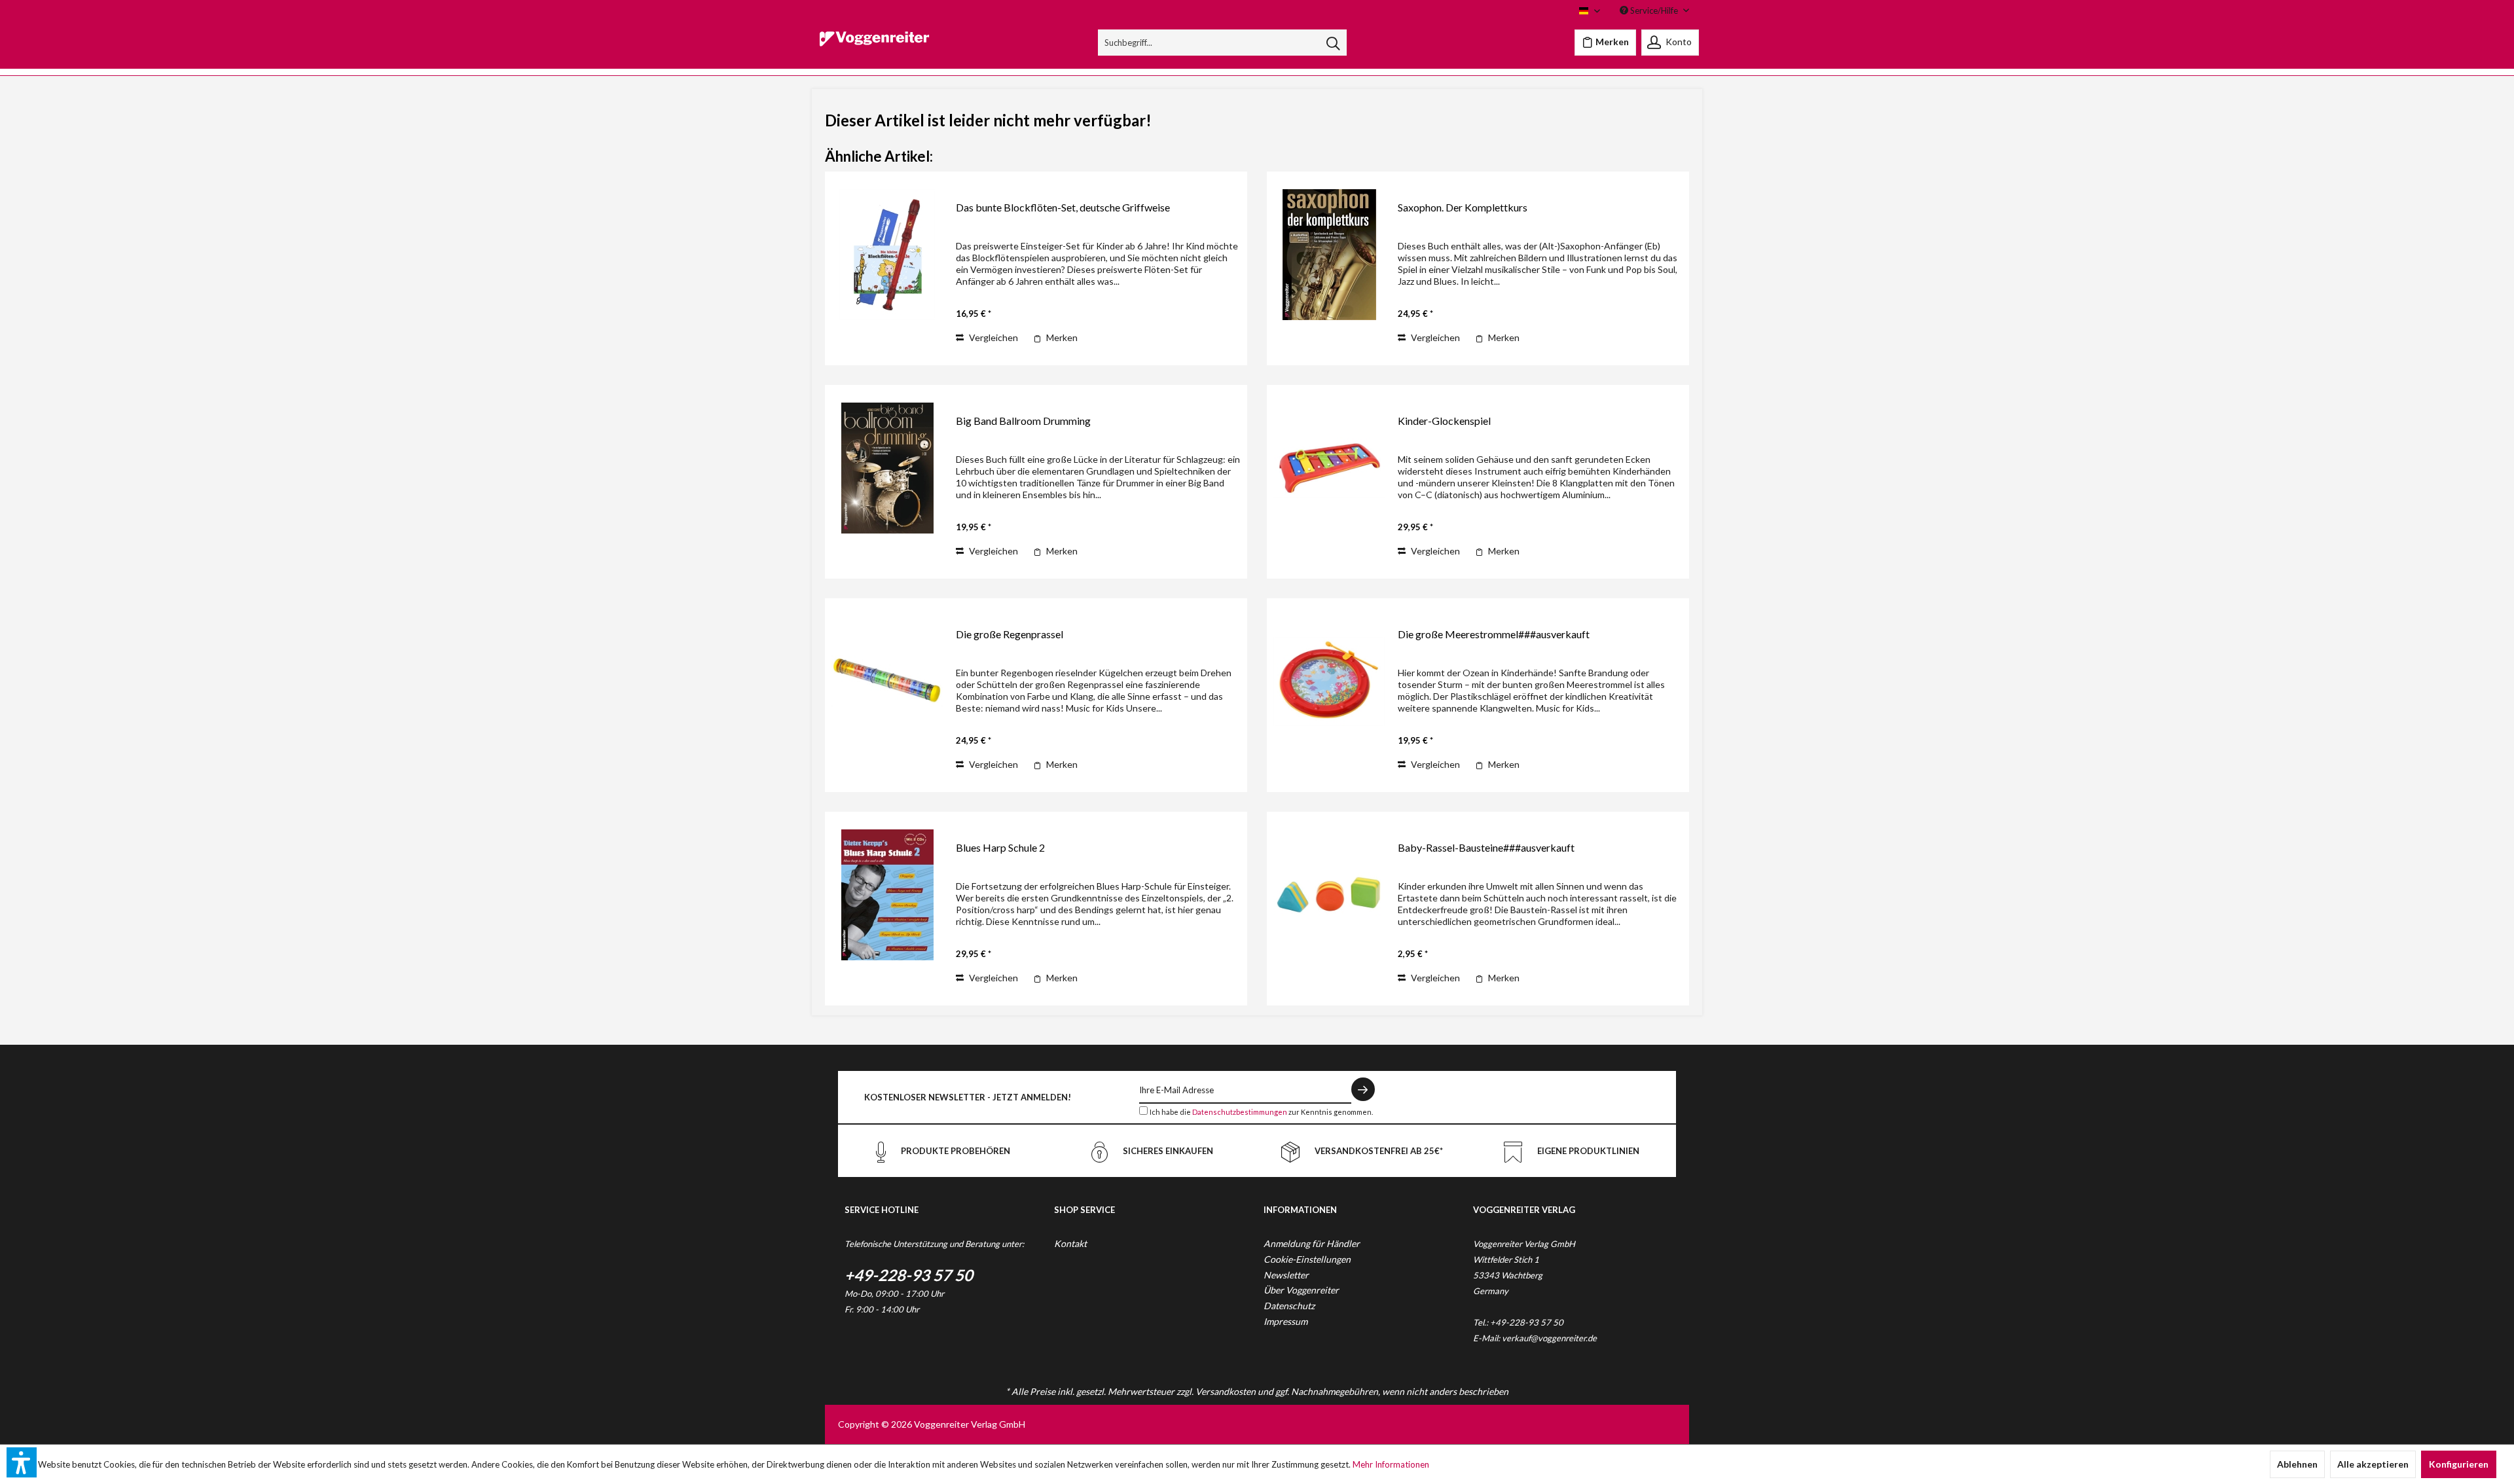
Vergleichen (993, 337)
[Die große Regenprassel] (887, 681)
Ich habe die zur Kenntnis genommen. (1261, 1112)
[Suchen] (1333, 43)
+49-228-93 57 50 (909, 1275)
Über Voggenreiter (1301, 1290)
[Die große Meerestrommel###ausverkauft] (1329, 681)
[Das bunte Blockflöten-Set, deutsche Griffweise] (887, 254)
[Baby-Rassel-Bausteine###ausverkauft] (1329, 895)
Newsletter (1286, 1275)
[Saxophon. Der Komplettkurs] (1329, 254)
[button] (22, 1462)
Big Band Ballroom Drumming (1023, 421)
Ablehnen (2297, 1464)
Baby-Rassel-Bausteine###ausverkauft (1486, 847)
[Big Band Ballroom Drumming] (887, 468)
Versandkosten (1226, 1391)
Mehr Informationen (1391, 1464)
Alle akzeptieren (2373, 1464)
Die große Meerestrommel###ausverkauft (1494, 634)
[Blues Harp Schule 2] (887, 895)
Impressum (1285, 1321)
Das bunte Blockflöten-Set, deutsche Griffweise (1063, 207)
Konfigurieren (2459, 1464)
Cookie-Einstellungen (1307, 1259)
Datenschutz (1289, 1306)
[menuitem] (1223, 43)
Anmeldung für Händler (1312, 1243)
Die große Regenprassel (1010, 634)
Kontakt (1070, 1243)
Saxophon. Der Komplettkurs (1463, 207)
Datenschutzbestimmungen (1240, 1112)
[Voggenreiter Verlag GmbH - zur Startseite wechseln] (874, 46)
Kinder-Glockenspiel (1444, 421)
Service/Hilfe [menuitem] (1654, 10)
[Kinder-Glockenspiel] (1329, 468)
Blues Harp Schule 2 (1000, 847)
